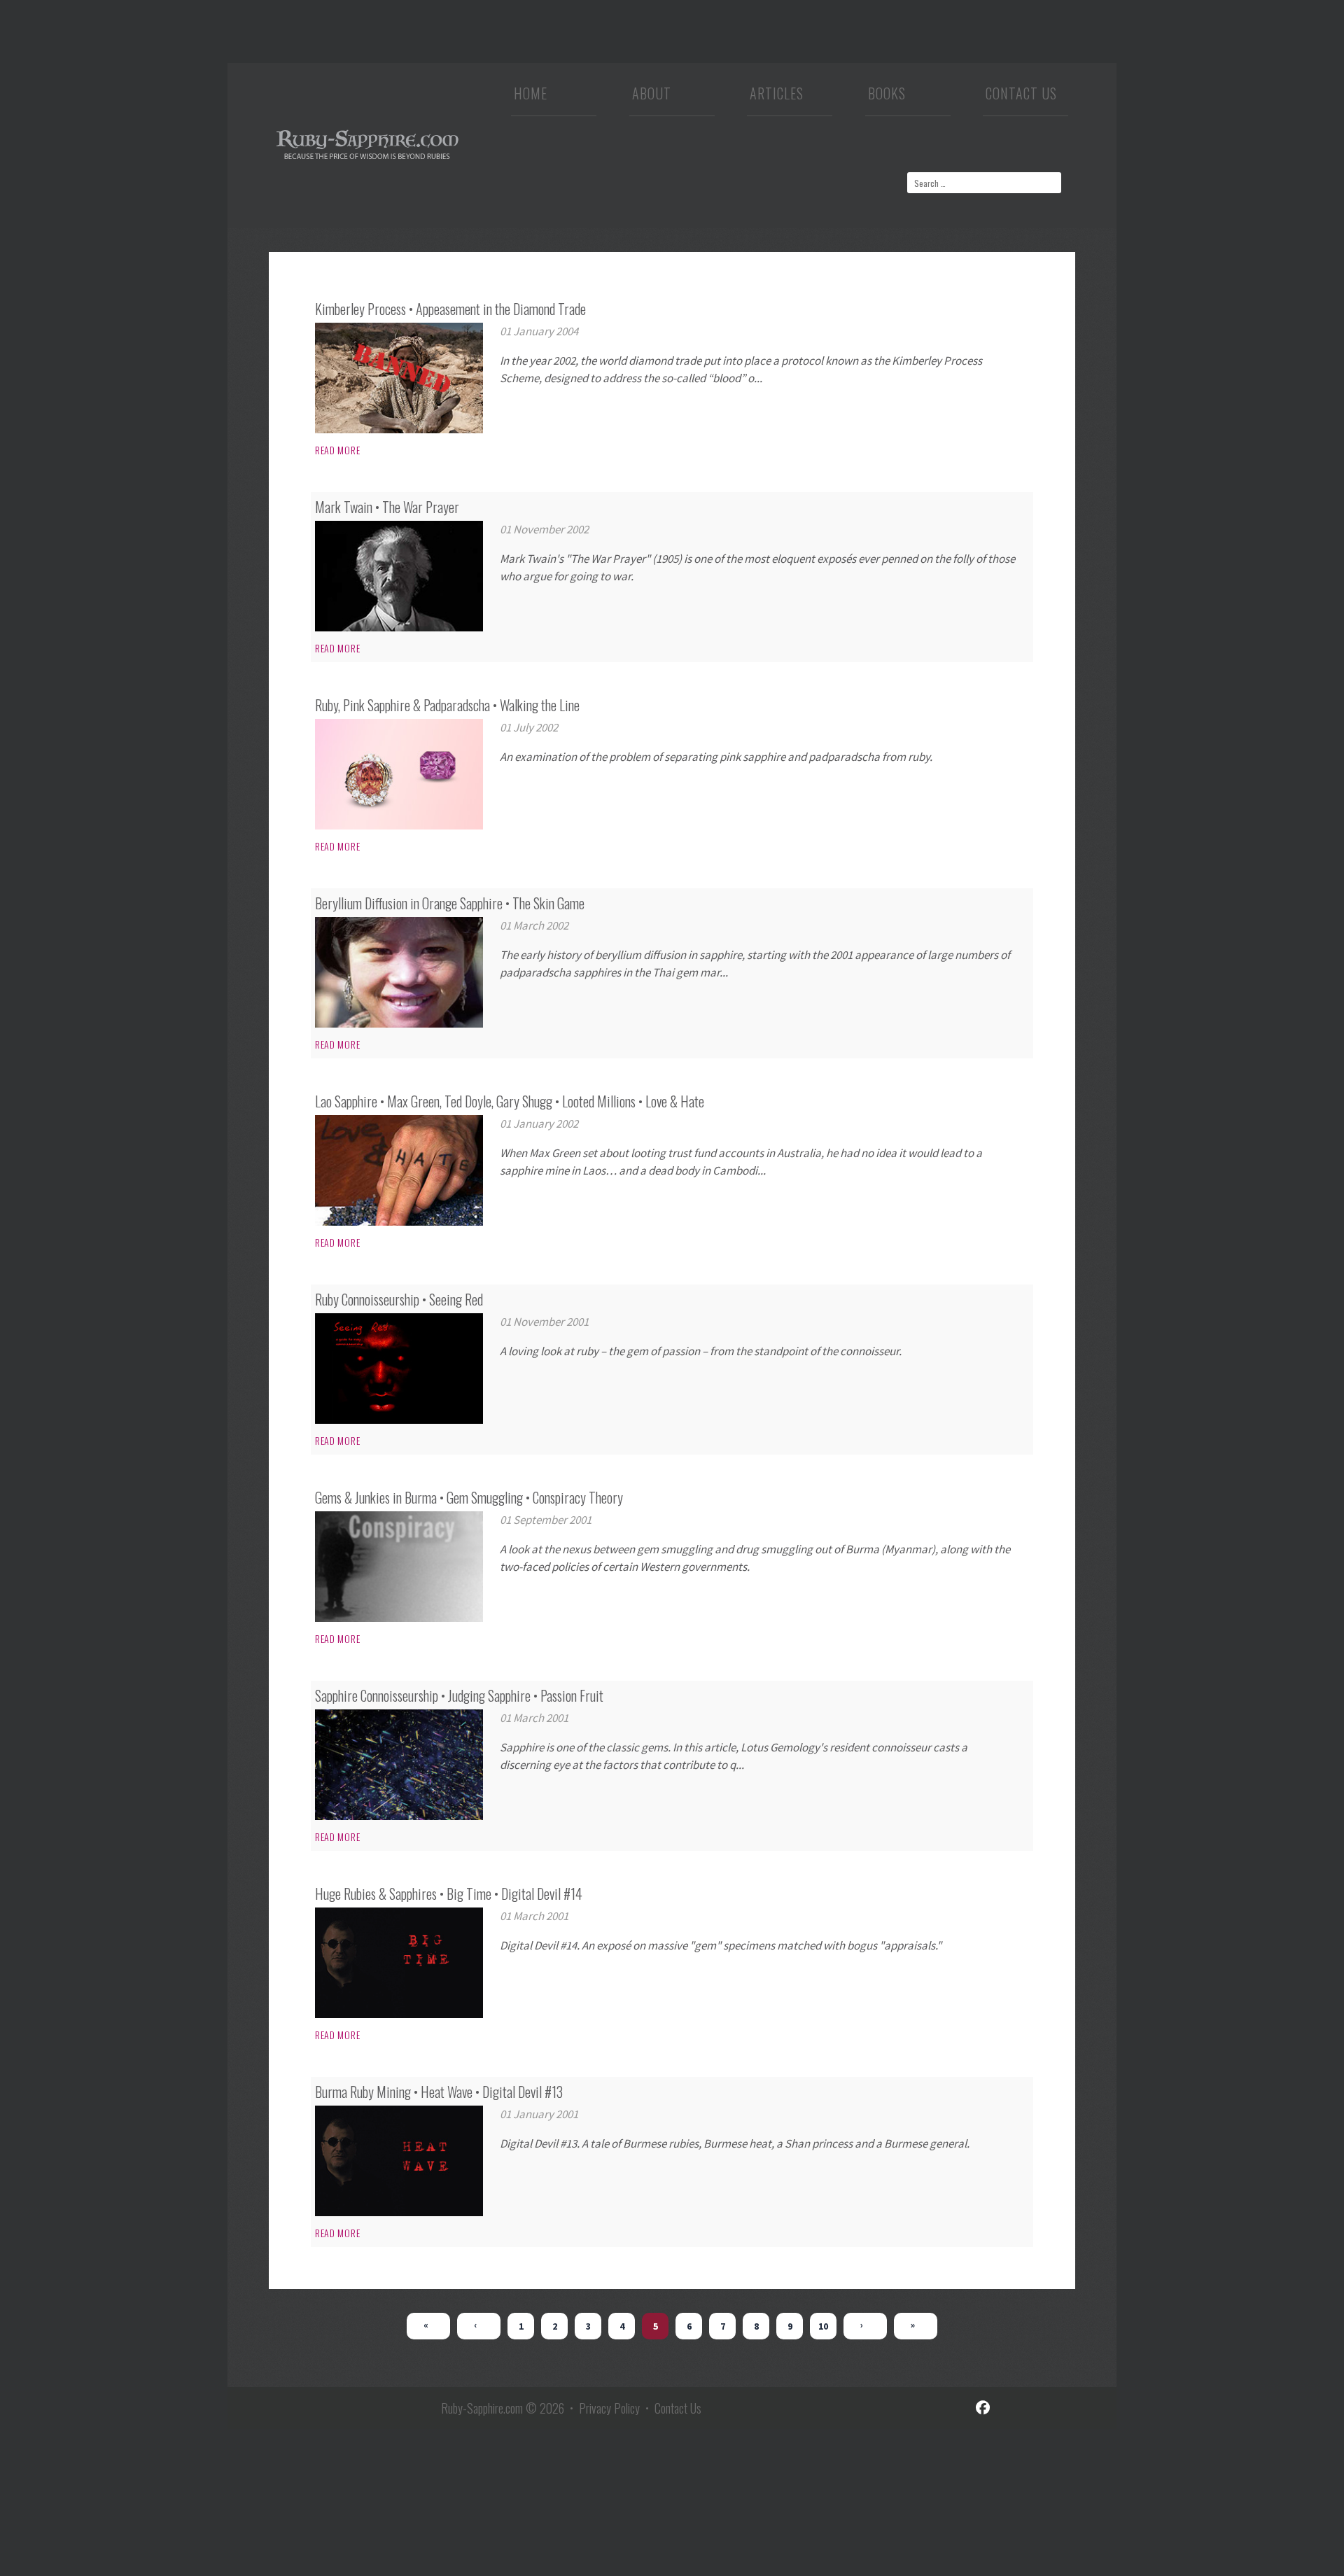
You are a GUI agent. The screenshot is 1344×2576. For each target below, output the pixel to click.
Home (531, 97)
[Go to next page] (865, 2326)
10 (823, 2326)
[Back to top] (1312, 2551)
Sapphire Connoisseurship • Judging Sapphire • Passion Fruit (459, 1695)
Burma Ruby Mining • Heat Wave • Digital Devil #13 (439, 2092)
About (652, 97)
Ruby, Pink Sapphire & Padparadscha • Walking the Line (447, 705)
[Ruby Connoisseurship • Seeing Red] (399, 1368)
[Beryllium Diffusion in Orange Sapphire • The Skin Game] (399, 972)
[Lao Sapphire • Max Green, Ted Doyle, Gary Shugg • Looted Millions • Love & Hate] (399, 1170)
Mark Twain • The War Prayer (387, 507)
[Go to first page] (428, 2326)
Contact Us (1021, 97)
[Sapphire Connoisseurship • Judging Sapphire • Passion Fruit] (399, 1765)
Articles (777, 97)
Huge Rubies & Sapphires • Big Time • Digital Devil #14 (449, 1893)
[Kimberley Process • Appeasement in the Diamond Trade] (399, 378)
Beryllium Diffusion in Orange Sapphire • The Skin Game (450, 903)
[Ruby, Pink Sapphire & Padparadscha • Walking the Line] (399, 774)
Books (887, 97)
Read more (337, 450)
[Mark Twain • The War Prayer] (399, 576)
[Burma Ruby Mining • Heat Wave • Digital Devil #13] (399, 2161)
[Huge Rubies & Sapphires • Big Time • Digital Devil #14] (399, 1963)
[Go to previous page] (479, 2326)
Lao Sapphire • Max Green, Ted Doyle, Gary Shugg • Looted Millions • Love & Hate (510, 1101)
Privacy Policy (609, 2408)
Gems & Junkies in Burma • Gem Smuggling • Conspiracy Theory (469, 1497)
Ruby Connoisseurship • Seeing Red (399, 1299)
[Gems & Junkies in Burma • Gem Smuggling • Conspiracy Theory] (399, 1567)
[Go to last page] (916, 2326)
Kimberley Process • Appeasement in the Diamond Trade (450, 309)
